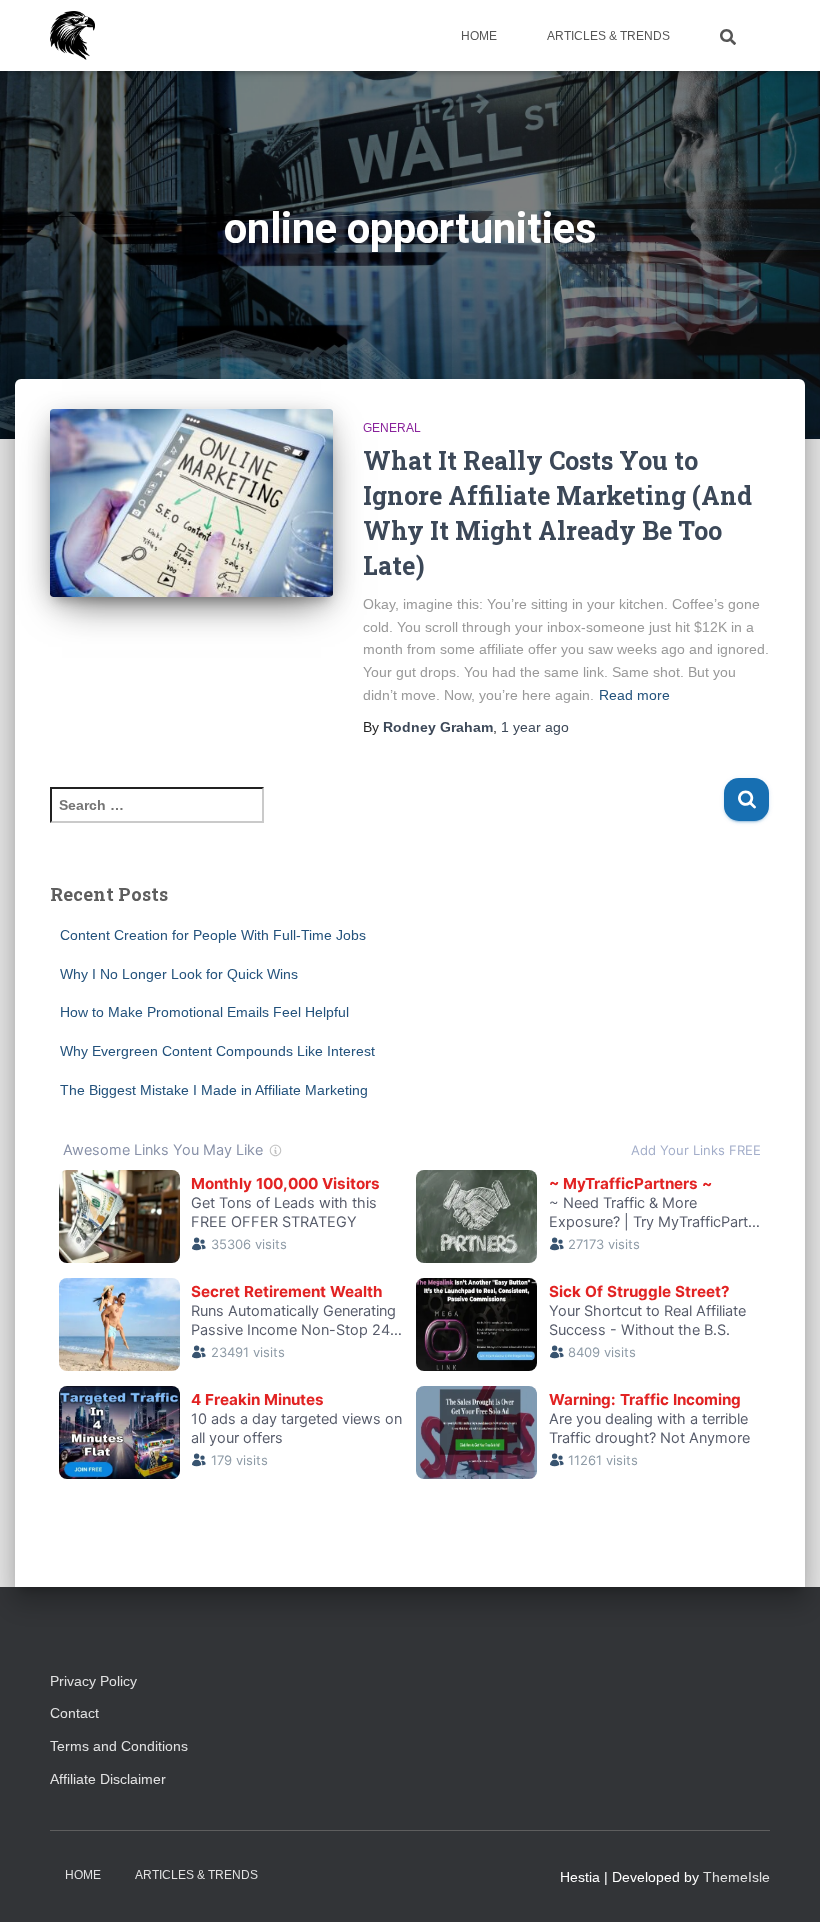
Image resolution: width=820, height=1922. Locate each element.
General (392, 428)
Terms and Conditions (119, 1746)
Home (479, 36)
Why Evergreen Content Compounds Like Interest (217, 1051)
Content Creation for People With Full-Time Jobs (213, 935)
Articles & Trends (608, 36)
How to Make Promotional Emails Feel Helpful (204, 1012)
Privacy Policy (93, 1681)
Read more (634, 695)
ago (535, 727)
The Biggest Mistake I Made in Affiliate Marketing (214, 1090)
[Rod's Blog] (72, 36)
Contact (74, 1713)
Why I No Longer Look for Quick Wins (179, 974)
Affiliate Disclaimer (116, 1779)
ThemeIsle (736, 1877)
